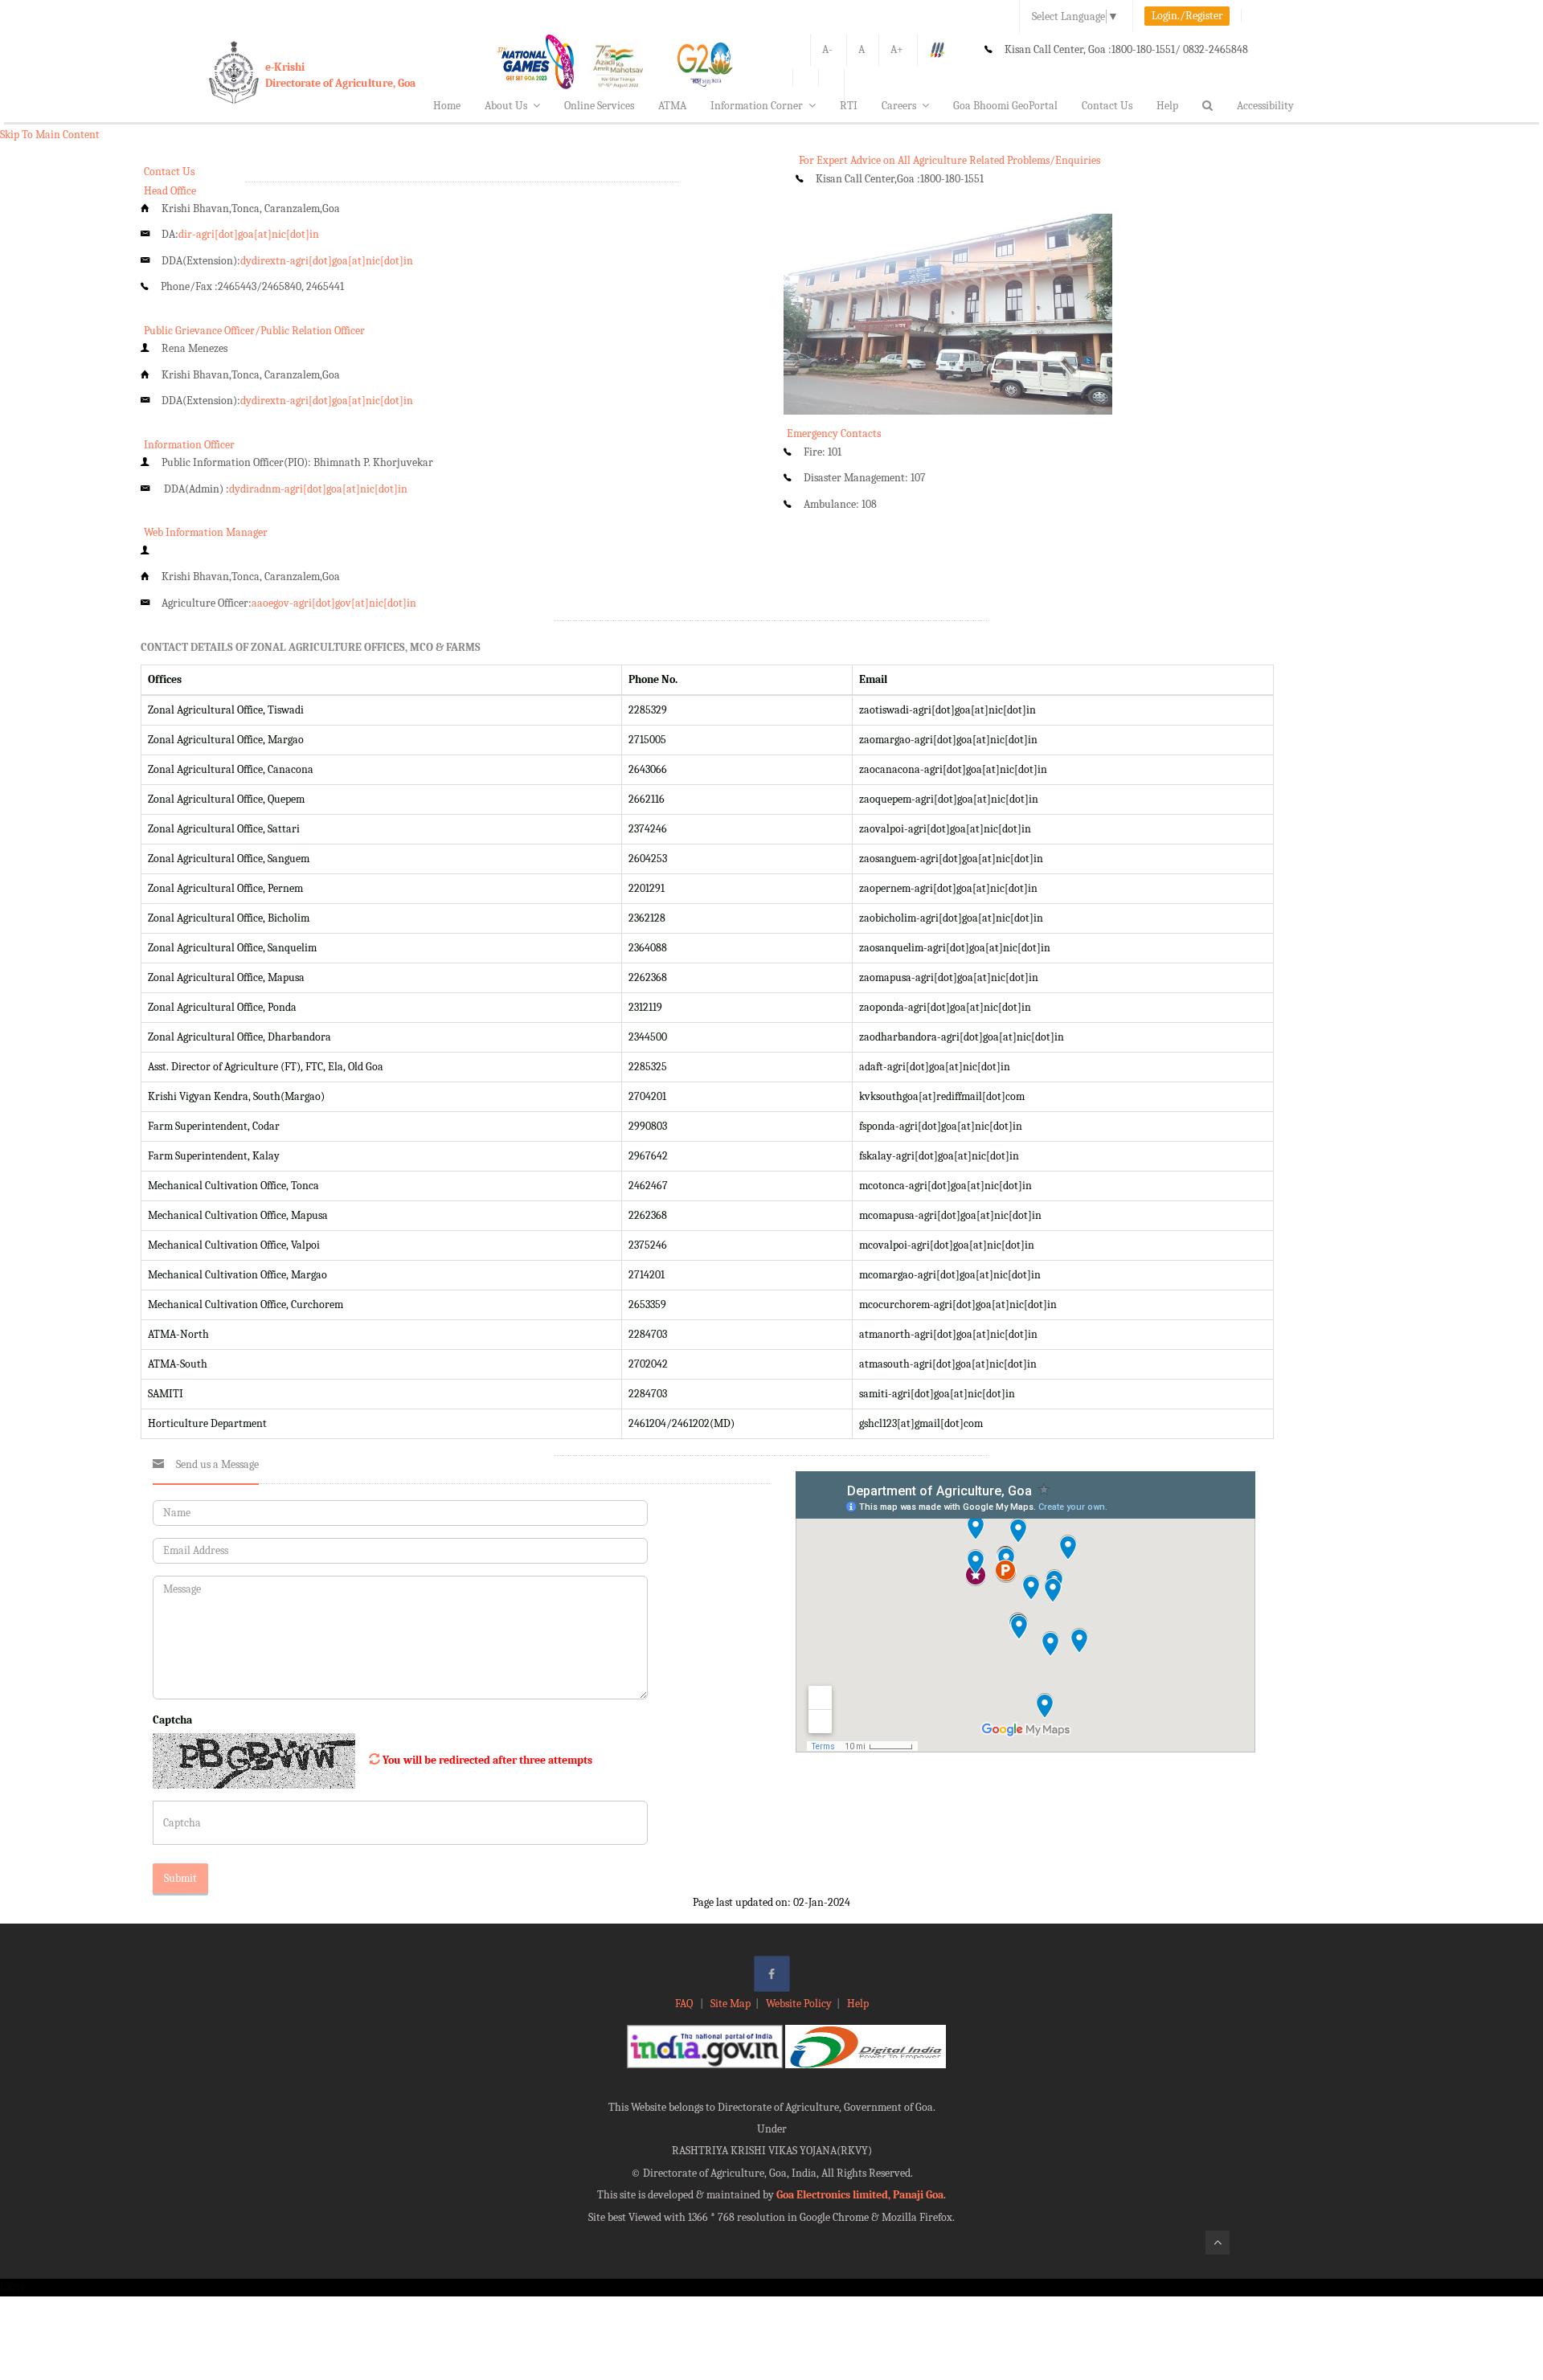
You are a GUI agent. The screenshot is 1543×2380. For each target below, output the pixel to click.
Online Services (599, 106)
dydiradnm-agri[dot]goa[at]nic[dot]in (318, 489)
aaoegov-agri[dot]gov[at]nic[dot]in (334, 603)
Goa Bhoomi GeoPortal (1005, 106)
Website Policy (799, 2004)
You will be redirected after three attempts (487, 1760)
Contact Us (1107, 106)
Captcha (172, 1720)
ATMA (672, 106)
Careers (899, 106)
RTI (849, 106)
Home (447, 106)
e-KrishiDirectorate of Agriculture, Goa (340, 75)
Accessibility (1265, 106)
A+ (897, 49)
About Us (506, 106)
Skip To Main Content (50, 135)
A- (827, 49)
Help (1167, 106)
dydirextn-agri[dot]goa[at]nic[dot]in (327, 261)
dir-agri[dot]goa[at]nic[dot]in (249, 234)
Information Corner (757, 106)
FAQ (685, 2004)
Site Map (731, 2004)
